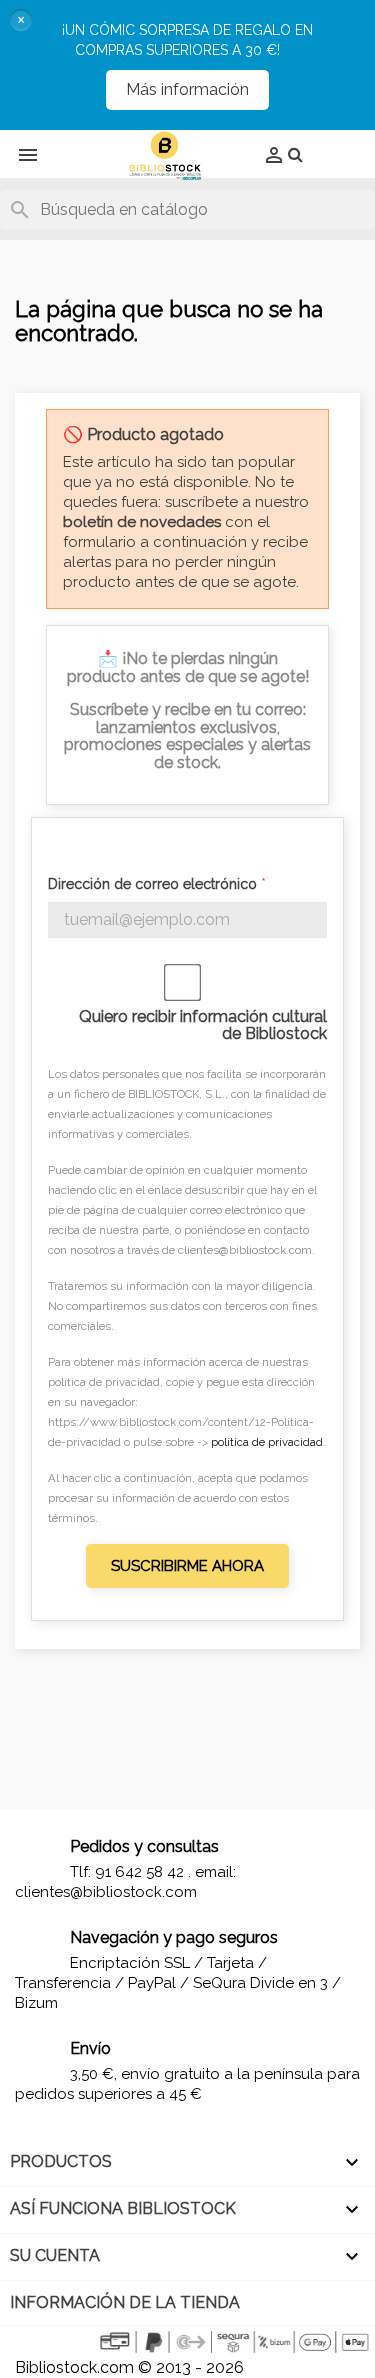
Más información (187, 89)
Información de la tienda (125, 2302)
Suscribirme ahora (187, 1566)
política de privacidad (267, 1442)
